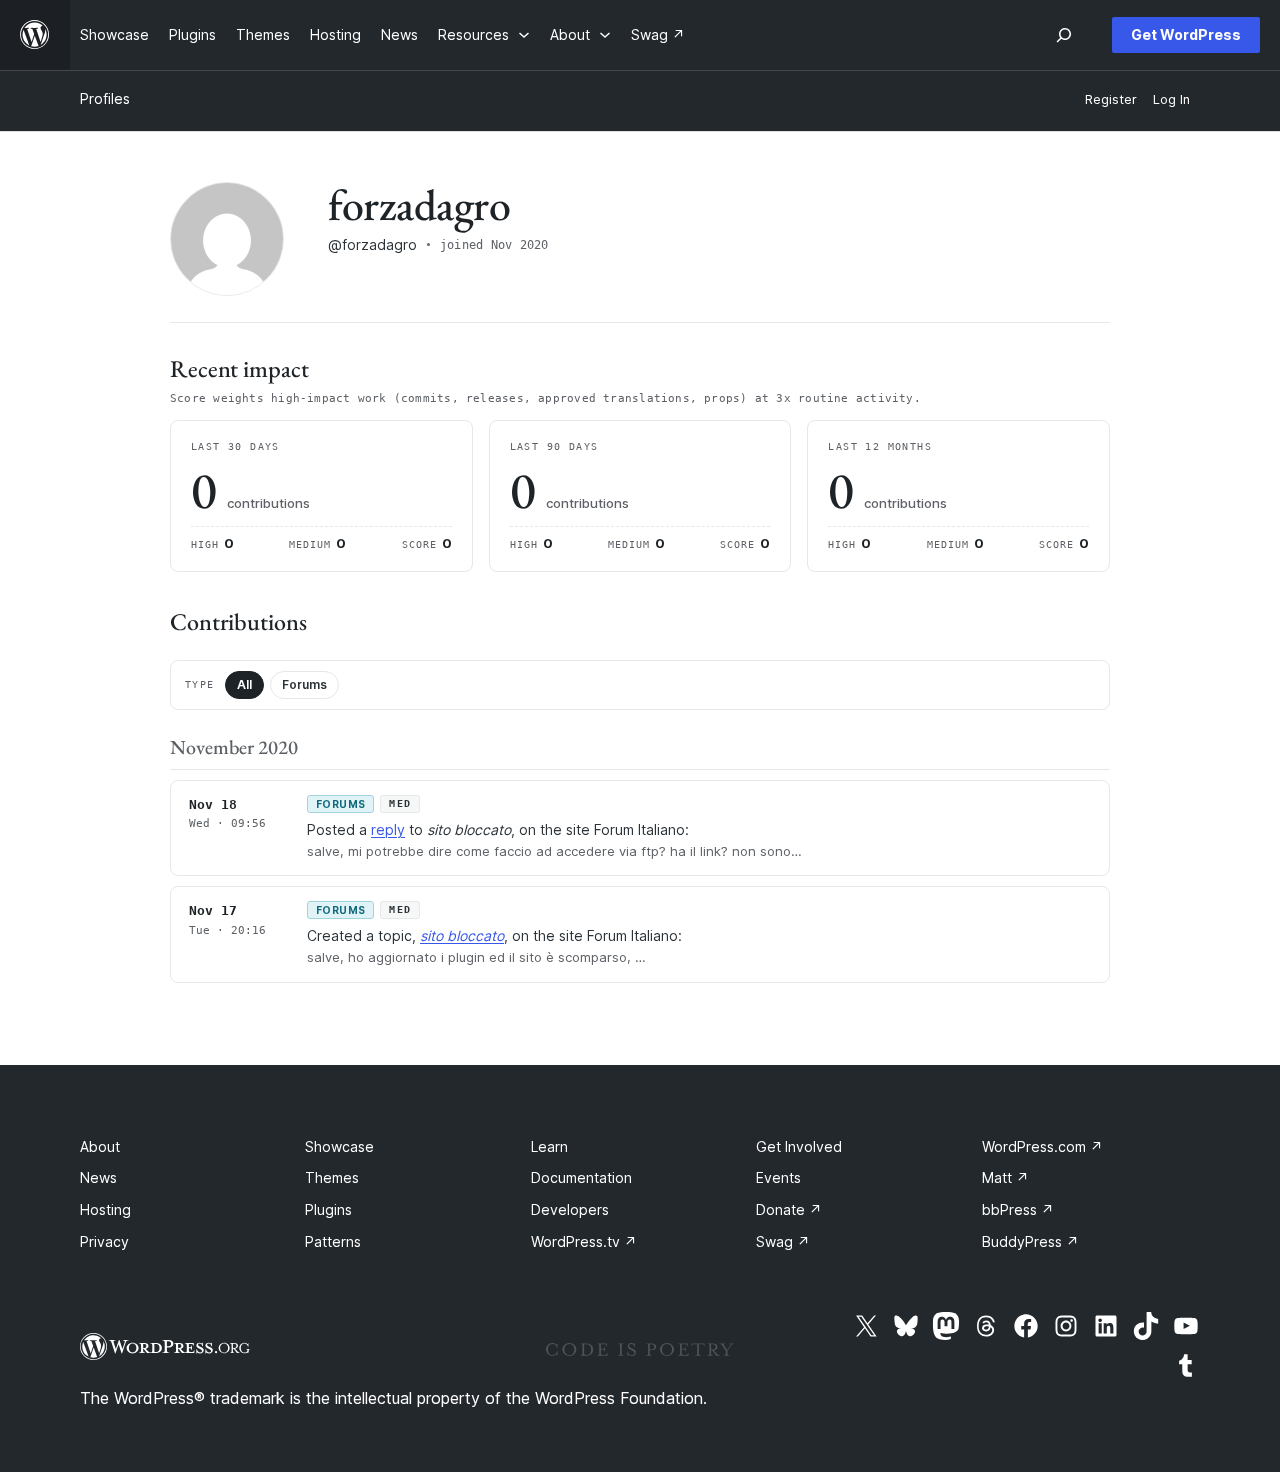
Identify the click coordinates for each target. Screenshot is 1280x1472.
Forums (304, 684)
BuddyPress (1030, 1241)
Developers (570, 1209)
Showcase (339, 1146)
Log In (1171, 99)
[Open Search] (1064, 35)
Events (778, 1177)
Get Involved (799, 1146)
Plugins (328, 1209)
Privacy (104, 1241)
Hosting (105, 1209)
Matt (1005, 1177)
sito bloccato (462, 935)
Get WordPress (1186, 34)
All (244, 684)
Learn (549, 1146)
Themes (332, 1177)
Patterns (333, 1241)
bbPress (1018, 1209)
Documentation (581, 1177)
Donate (789, 1209)
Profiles (105, 98)
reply (388, 829)
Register (1111, 99)
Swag (783, 1241)
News (98, 1177)
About (100, 1146)
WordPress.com (1042, 1146)
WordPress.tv (584, 1241)
